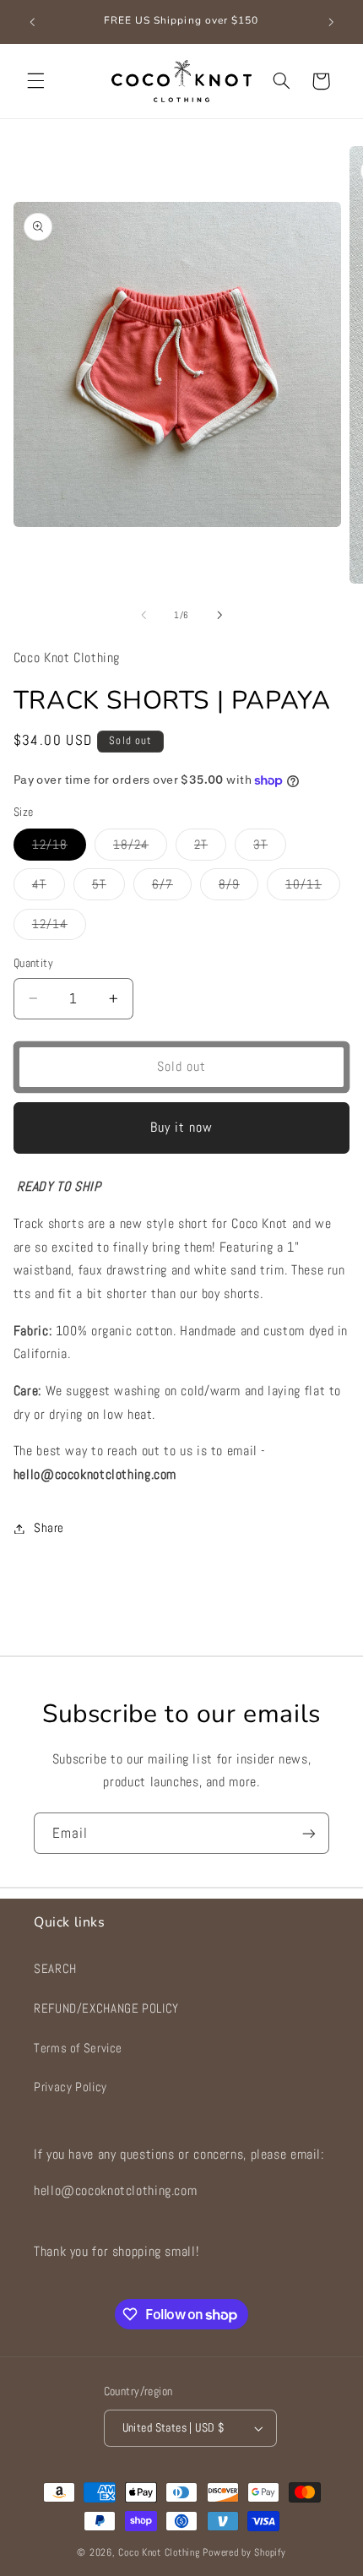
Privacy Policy (70, 2087)
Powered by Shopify (244, 2552)
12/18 (59, 848)
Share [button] (49, 1528)
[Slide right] (219, 616)
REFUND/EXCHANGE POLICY (106, 2008)
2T (210, 848)
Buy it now (182, 1128)
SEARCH (55, 1969)
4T (49, 888)
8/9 (238, 888)
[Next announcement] (331, 22)
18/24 (140, 848)
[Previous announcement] (32, 22)
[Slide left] (144, 616)
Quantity (33, 963)
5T (108, 888)
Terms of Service (78, 2048)
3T (270, 848)
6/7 (172, 888)
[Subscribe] (309, 1833)
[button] (35, 81)
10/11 (313, 888)
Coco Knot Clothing (159, 2552)
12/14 (59, 928)
